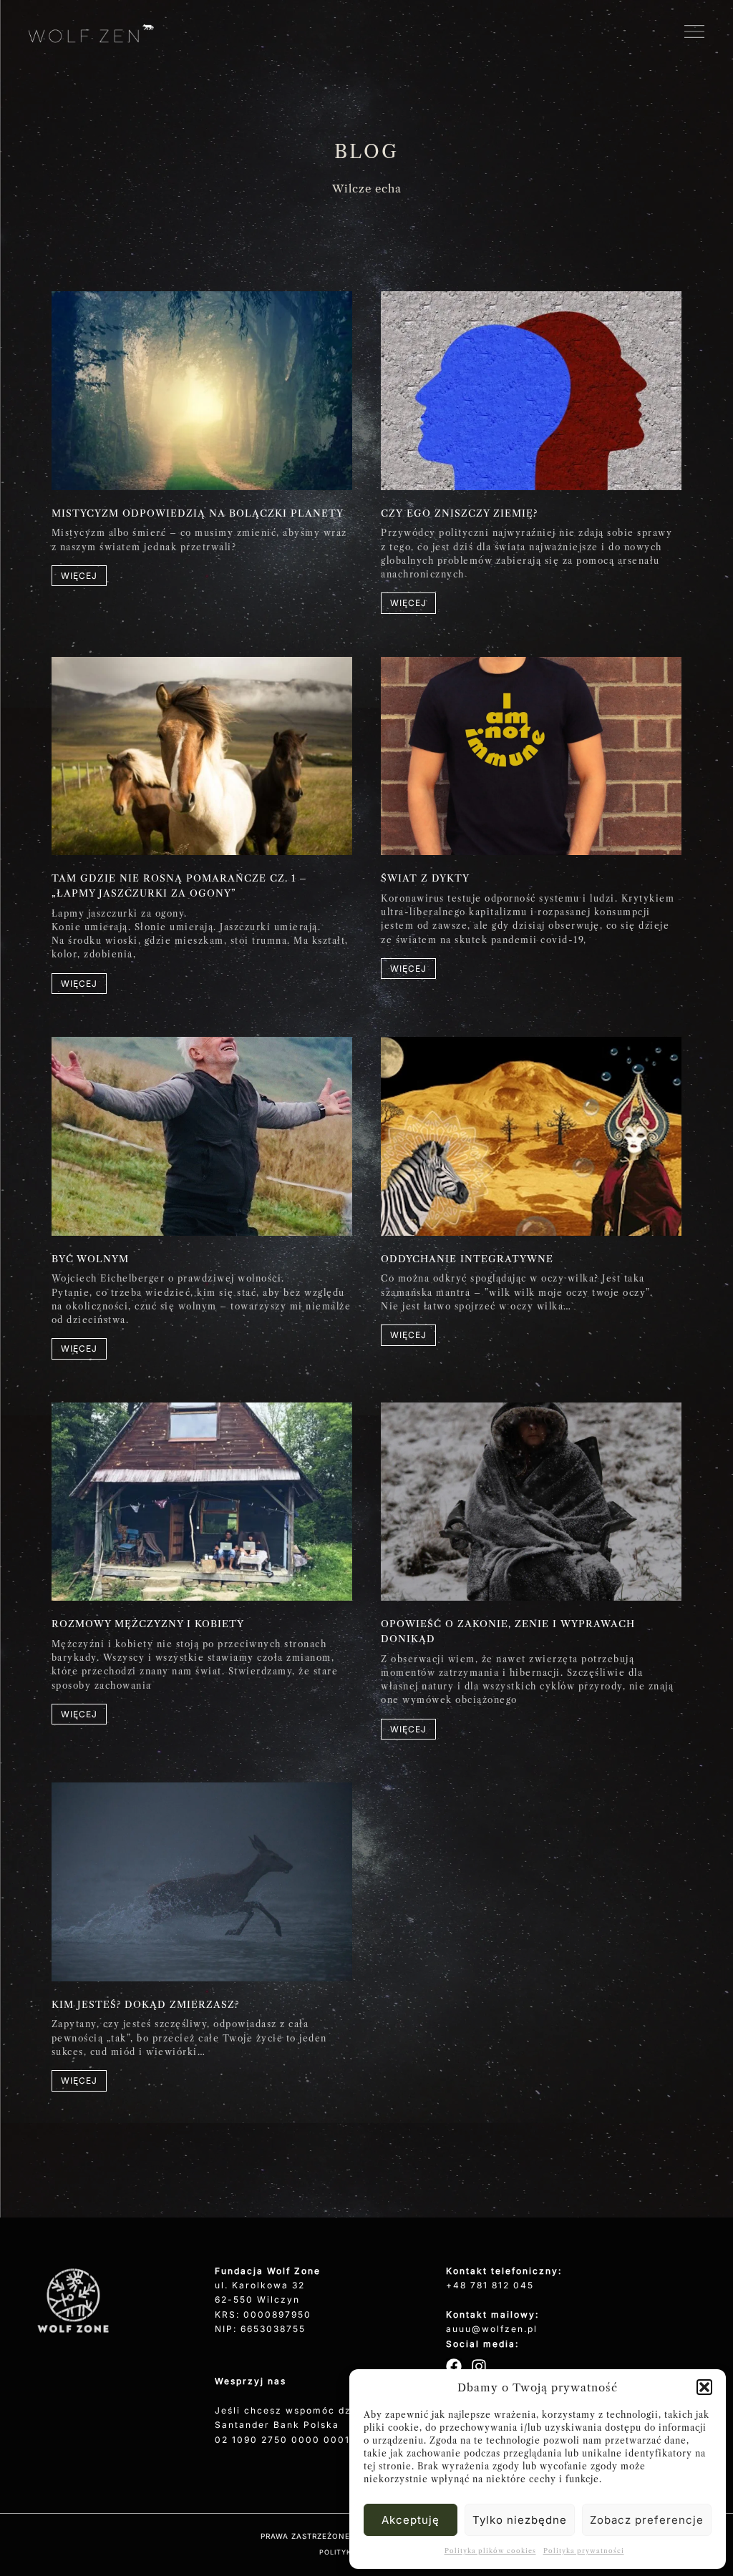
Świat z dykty (425, 878)
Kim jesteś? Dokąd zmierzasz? (145, 2004)
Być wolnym (90, 1259)
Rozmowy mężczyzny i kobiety (148, 1624)
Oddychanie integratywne (467, 1259)
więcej (79, 576)
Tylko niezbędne (520, 2520)
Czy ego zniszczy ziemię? (459, 513)
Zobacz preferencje (647, 2520)
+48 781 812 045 (490, 2285)
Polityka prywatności (584, 2551)
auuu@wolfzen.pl (492, 2329)
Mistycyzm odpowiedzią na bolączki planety (198, 513)
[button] (704, 2387)
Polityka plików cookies (490, 2551)
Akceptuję (411, 2520)
